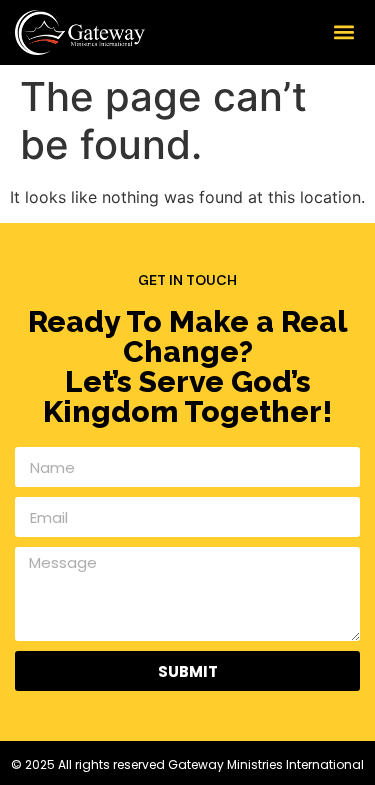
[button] (343, 32)
